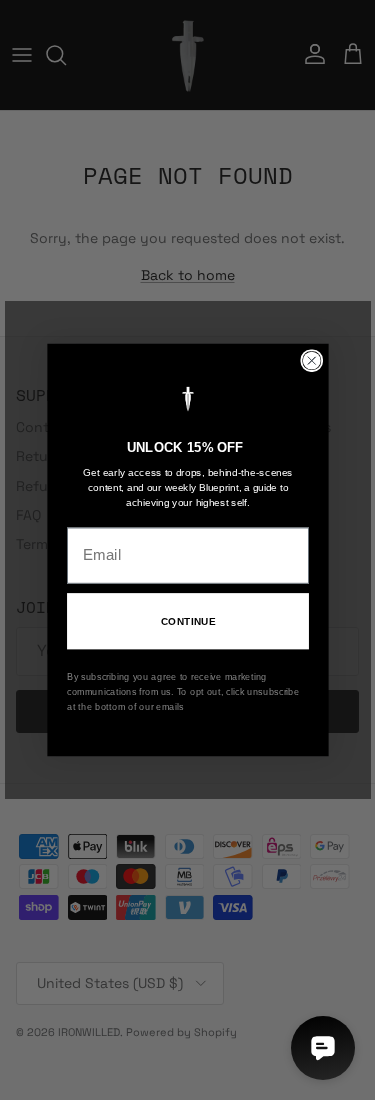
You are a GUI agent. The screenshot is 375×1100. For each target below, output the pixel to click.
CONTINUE (187, 621)
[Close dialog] (311, 360)
